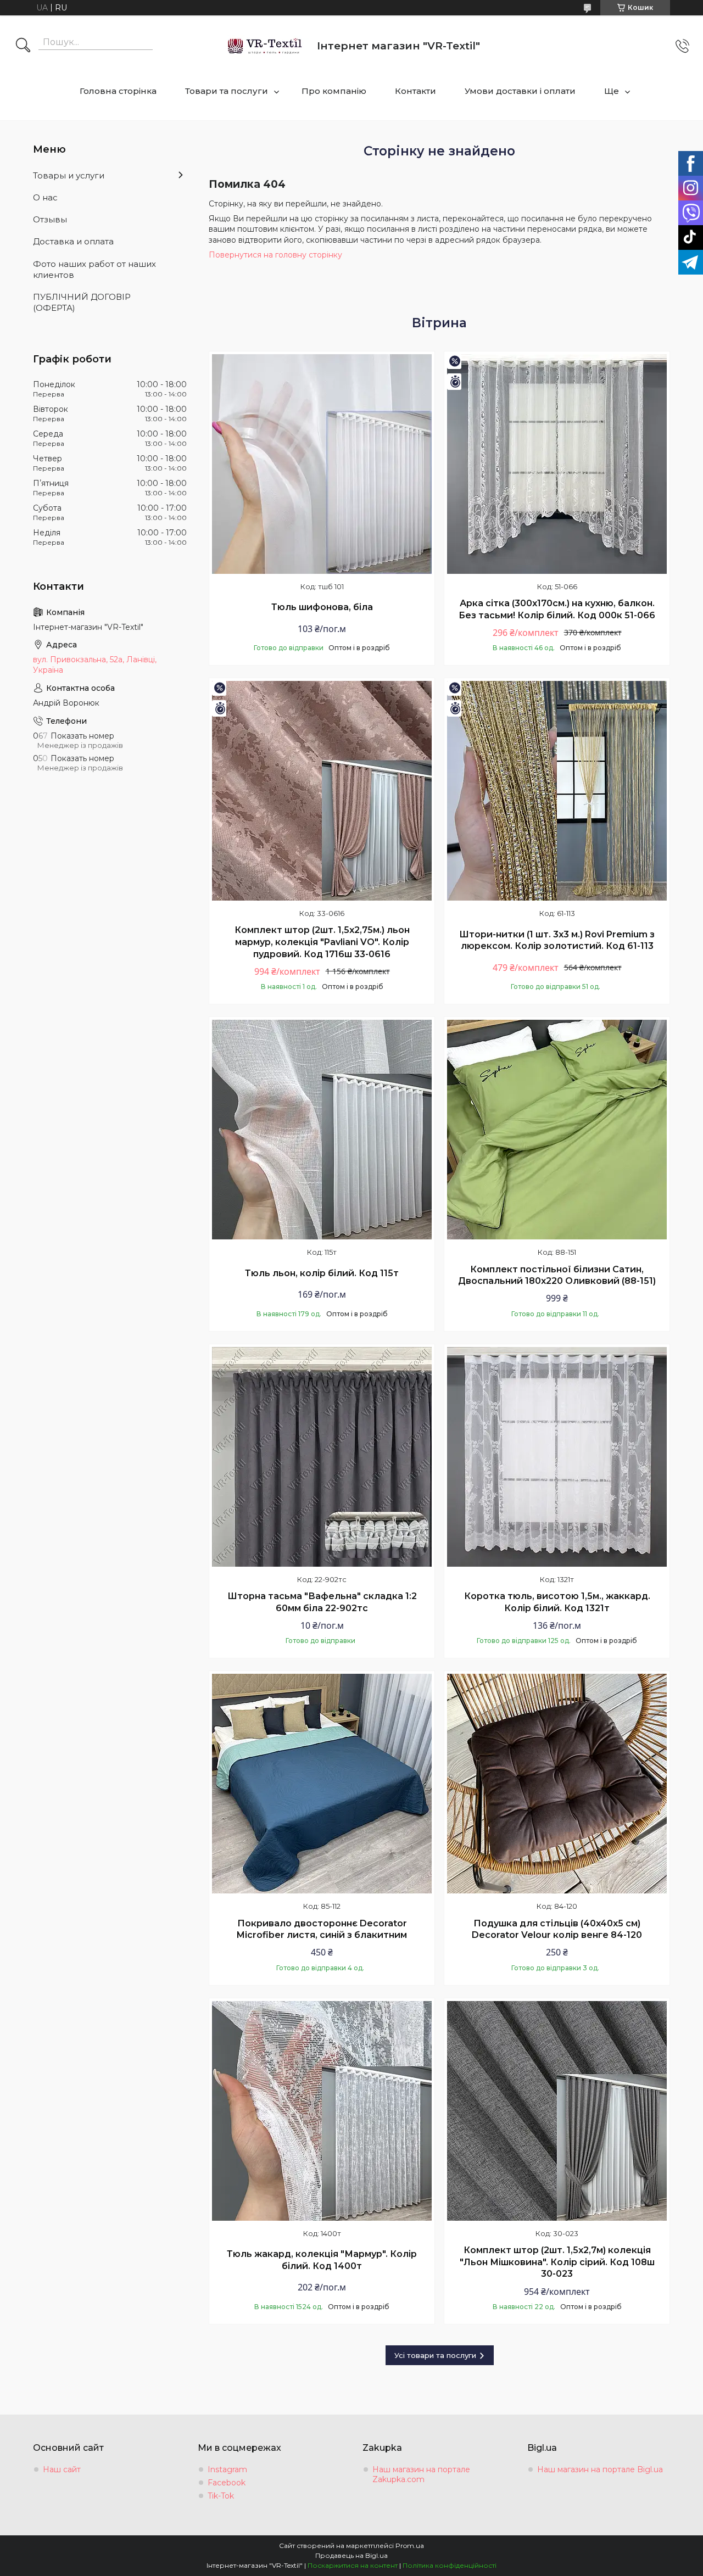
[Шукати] (23, 46)
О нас (45, 197)
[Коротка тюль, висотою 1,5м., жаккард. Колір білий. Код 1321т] (557, 1457)
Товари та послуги (227, 91)
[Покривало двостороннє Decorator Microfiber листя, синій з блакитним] (322, 1784)
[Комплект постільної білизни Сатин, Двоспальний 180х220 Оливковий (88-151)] (557, 1130)
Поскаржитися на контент (353, 2565)
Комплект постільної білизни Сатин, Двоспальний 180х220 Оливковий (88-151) (557, 1275)
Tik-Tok (221, 2496)
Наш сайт (62, 2469)
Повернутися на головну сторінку (275, 255)
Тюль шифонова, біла (322, 607)
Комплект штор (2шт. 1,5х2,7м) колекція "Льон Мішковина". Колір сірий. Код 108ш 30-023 (557, 2262)
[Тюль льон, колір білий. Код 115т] (322, 1130)
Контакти (415, 91)
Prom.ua (410, 2546)
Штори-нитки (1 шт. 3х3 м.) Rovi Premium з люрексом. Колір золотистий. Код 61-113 (557, 940)
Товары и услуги (69, 175)
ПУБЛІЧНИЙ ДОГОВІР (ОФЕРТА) (82, 302)
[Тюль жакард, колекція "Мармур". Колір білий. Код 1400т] (322, 2111)
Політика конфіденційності (450, 2565)
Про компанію (334, 91)
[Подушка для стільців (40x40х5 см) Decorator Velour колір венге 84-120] (557, 1784)
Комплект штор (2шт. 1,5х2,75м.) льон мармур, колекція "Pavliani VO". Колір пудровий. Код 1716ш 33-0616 (322, 942)
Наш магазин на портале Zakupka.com (421, 2474)
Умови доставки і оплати (520, 91)
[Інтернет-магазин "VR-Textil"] (266, 46)
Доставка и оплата (73, 241)
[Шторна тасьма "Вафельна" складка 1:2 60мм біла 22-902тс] (322, 1457)
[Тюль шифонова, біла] (322, 464)
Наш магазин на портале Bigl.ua (600, 2469)
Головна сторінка (118, 91)
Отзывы (50, 219)
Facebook (227, 2483)
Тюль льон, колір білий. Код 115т (322, 1273)
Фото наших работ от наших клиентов (94, 269)
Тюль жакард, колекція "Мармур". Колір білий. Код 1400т (322, 2260)
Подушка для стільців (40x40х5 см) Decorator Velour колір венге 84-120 (557, 1929)
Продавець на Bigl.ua (351, 2555)
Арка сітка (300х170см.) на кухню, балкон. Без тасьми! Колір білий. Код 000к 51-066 (557, 609)
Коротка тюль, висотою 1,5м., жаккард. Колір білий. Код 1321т (557, 1602)
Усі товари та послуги (435, 2355)
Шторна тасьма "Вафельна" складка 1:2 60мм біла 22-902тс (322, 1602)
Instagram (227, 2469)
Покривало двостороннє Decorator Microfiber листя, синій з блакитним (322, 1929)
